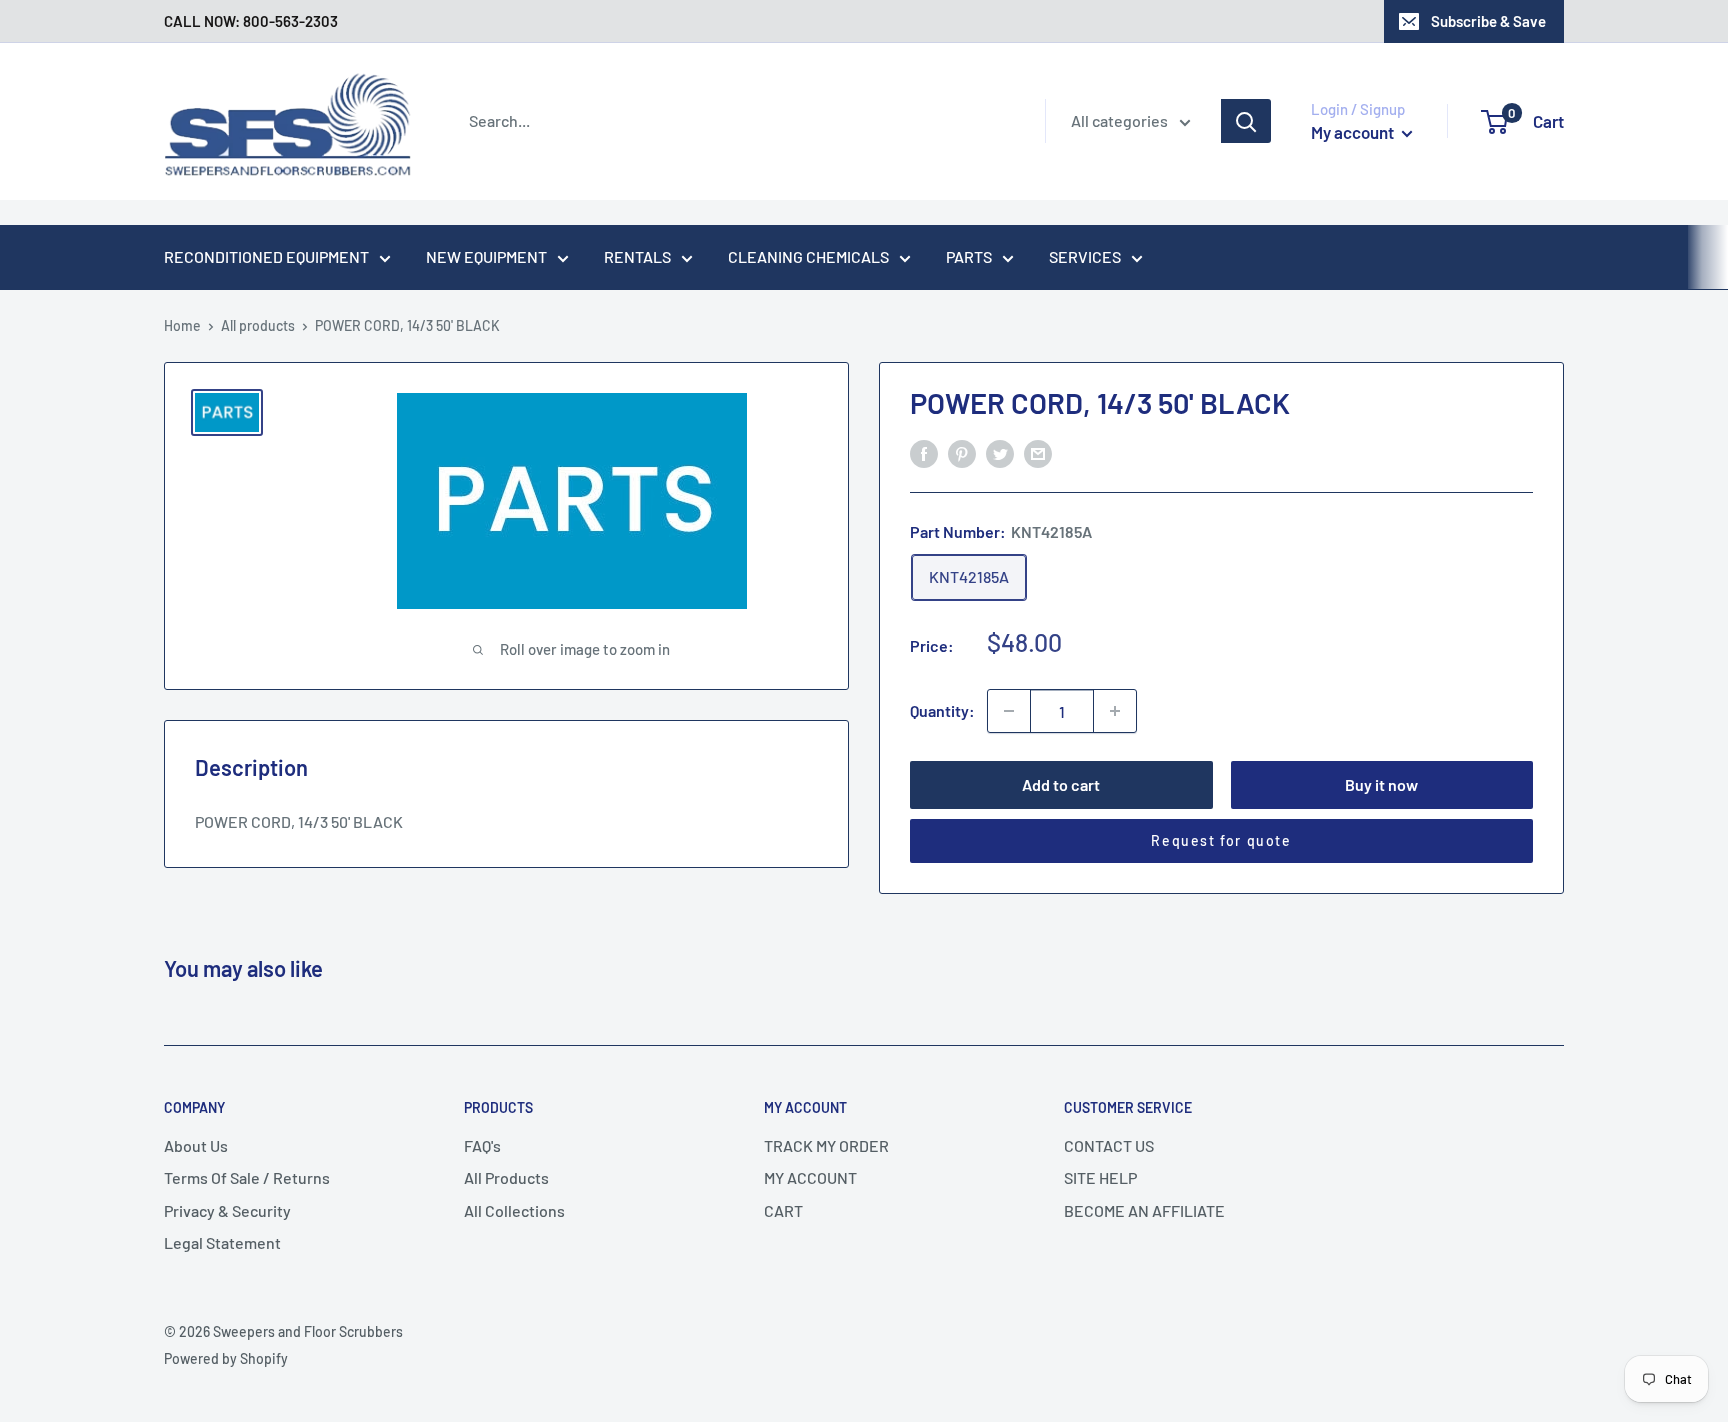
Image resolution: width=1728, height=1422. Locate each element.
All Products (506, 1177)
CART (783, 1210)
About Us (196, 1145)
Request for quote (1221, 840)
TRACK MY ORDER (826, 1145)
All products (258, 325)
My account (1354, 132)
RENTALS (637, 256)
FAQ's (482, 1145)
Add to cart (1061, 784)
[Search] (1246, 121)
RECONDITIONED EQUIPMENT (266, 256)
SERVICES (1085, 256)
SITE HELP (1100, 1177)
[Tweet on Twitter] (1000, 452)
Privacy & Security (227, 1210)
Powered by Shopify (226, 1358)
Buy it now (1381, 784)
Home (182, 325)
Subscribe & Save (1488, 21)
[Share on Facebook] (924, 452)
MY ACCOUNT (810, 1177)
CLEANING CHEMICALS (808, 256)
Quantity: (942, 710)
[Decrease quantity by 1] (1009, 711)
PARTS (969, 256)
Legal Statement (222, 1242)
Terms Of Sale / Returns (247, 1177)
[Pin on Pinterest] (962, 452)
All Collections (514, 1210)
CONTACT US (1109, 1145)
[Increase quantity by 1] (1115, 711)
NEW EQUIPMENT (486, 256)
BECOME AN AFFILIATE (1144, 1210)
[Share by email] (1038, 452)
